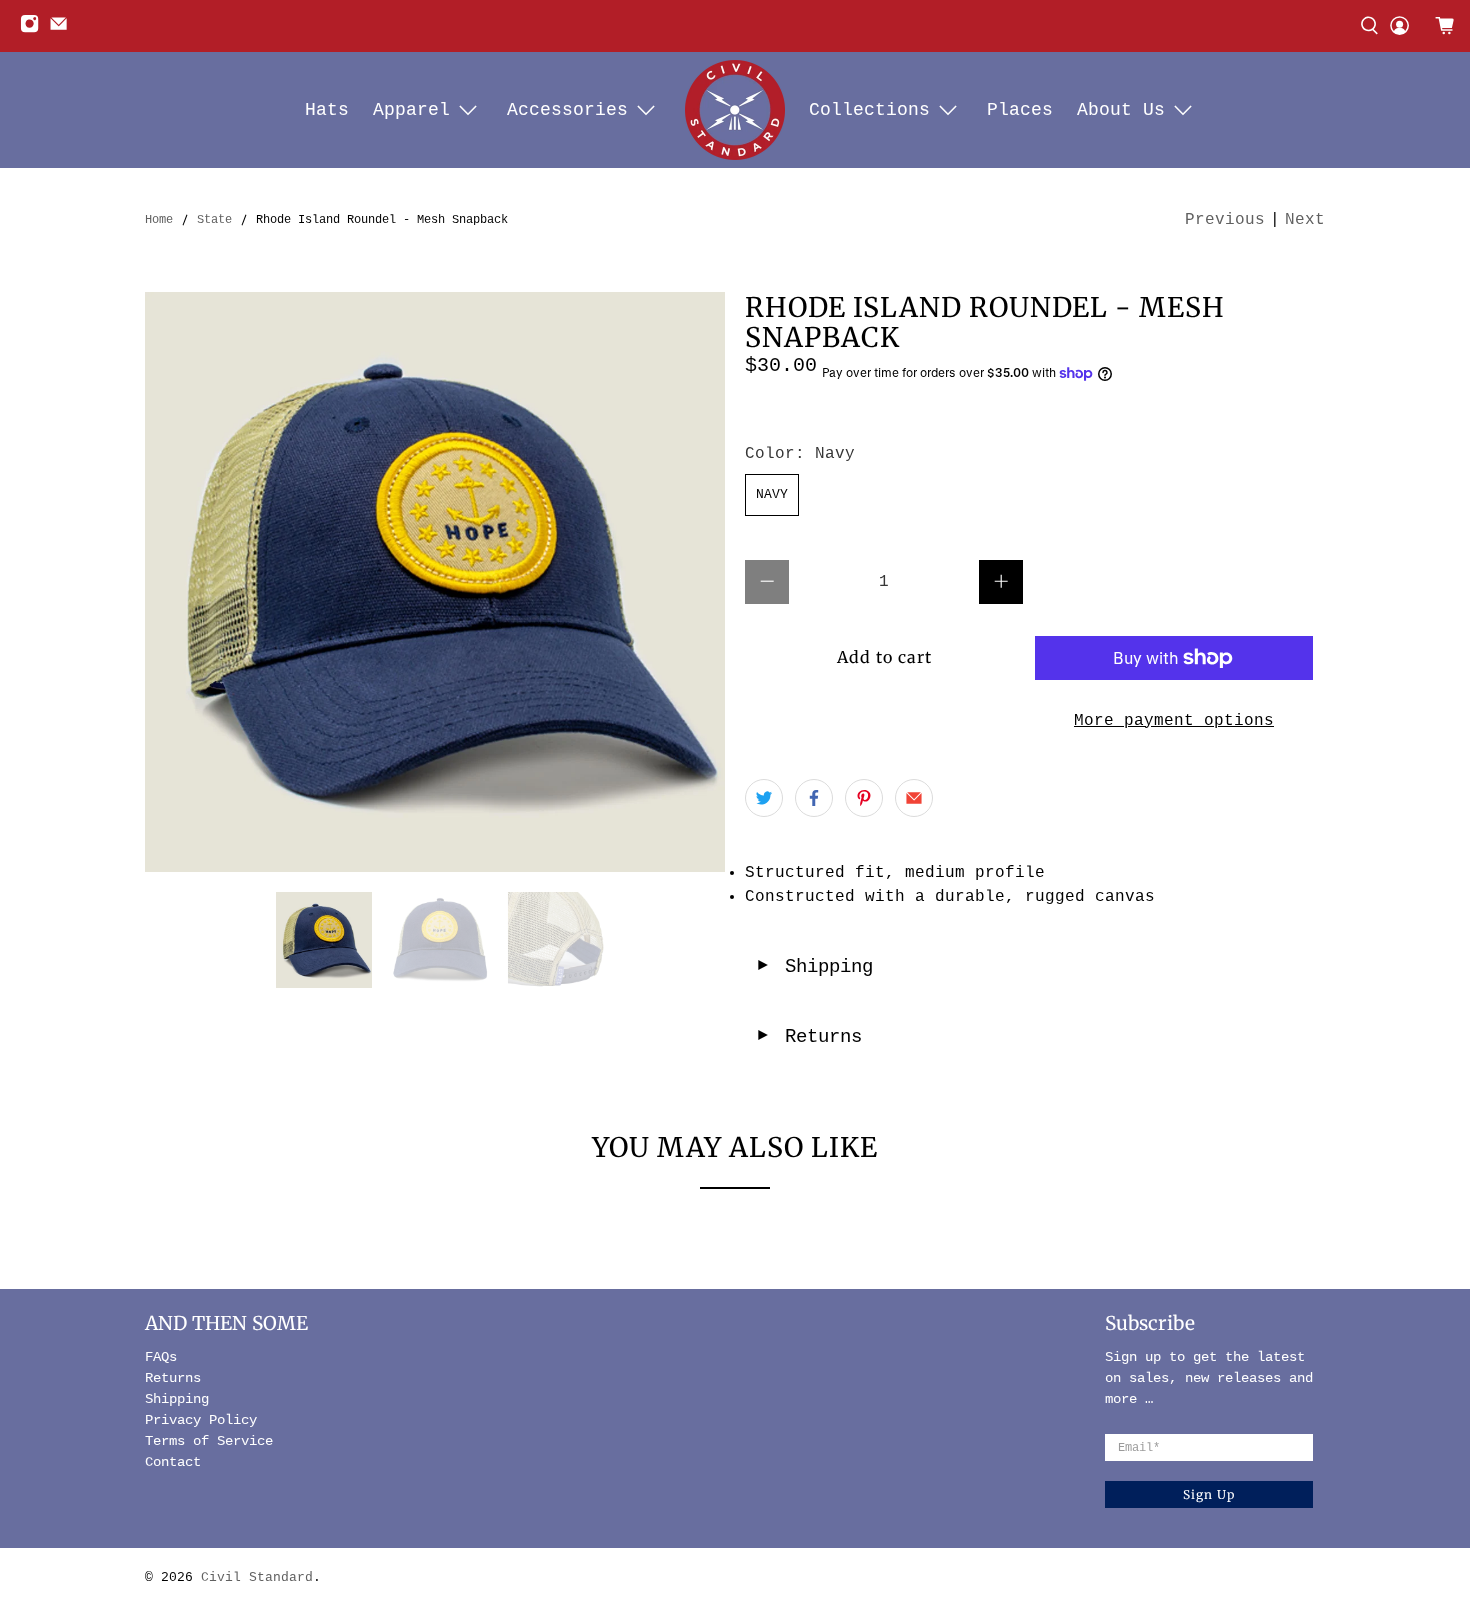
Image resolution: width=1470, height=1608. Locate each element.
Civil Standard (257, 1577)
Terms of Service (209, 1441)
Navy (772, 494)
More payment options (1174, 721)
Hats (327, 110)
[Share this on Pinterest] (864, 798)
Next (1305, 220)
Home (159, 220)
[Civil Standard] (735, 110)
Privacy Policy (201, 1420)
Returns (808, 1037)
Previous (1225, 220)
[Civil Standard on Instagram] (34, 30)
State (214, 220)
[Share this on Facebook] (814, 798)
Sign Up (1209, 1494)
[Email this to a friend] (914, 798)
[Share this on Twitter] (764, 798)
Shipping (814, 967)
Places (1020, 110)
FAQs (161, 1357)
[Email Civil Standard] (63, 30)
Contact (173, 1462)
